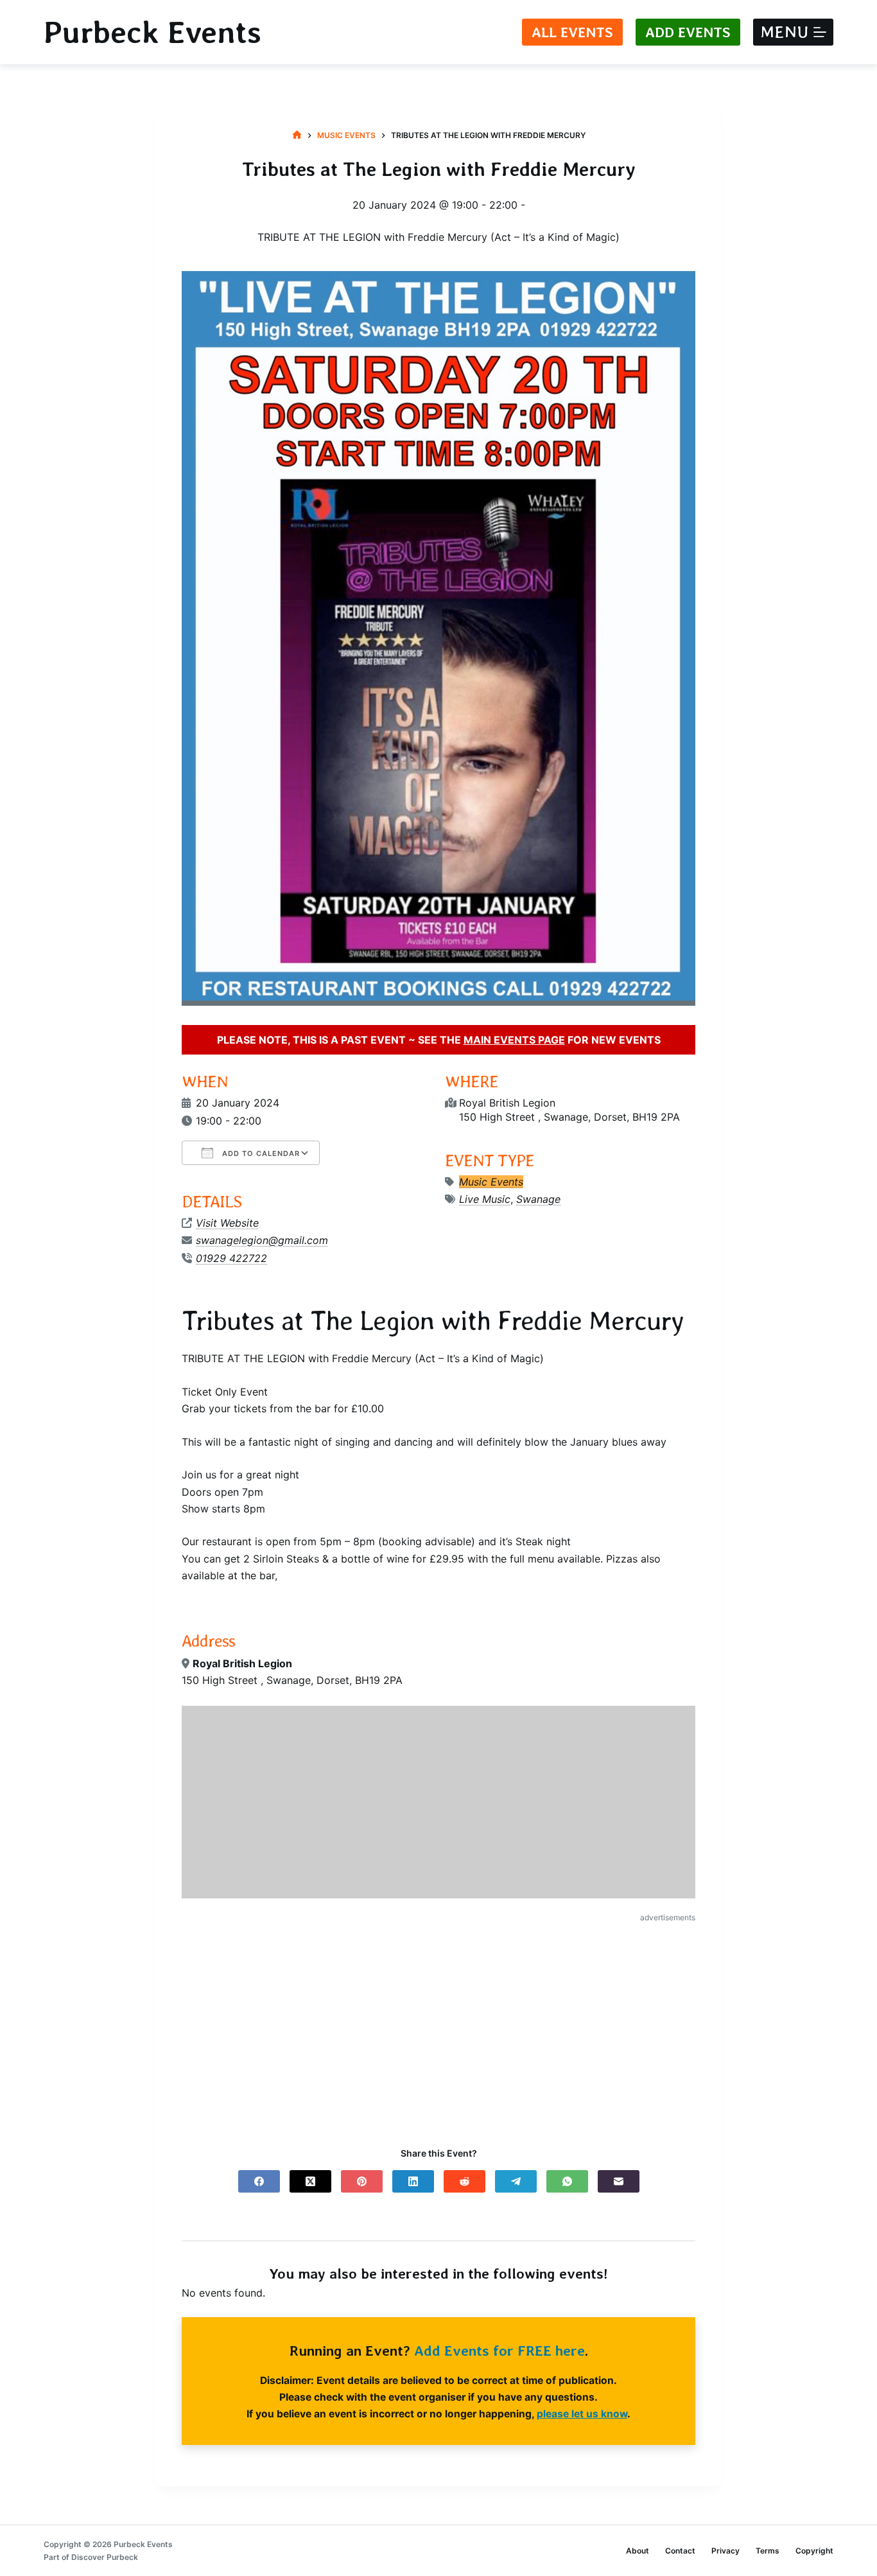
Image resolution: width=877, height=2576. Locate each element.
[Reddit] (465, 2181)
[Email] (619, 2181)
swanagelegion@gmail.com (262, 1240)
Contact (680, 2551)
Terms (768, 2551)
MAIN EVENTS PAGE (514, 1040)
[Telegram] (516, 2181)
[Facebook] (259, 2181)
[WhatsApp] (567, 2181)
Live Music (485, 1199)
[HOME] (297, 135)
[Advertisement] (438, 2024)
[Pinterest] (362, 2181)
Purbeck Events (152, 32)
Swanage (538, 1199)
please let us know (582, 2414)
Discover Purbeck (105, 2557)
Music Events (491, 1182)
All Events (572, 32)
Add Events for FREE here (499, 2351)
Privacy (725, 2551)
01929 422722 (231, 1258)
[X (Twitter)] (310, 2181)
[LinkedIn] (413, 2181)
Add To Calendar (260, 1153)
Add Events (688, 32)
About (638, 2551)
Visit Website (227, 1223)
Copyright (814, 2551)
